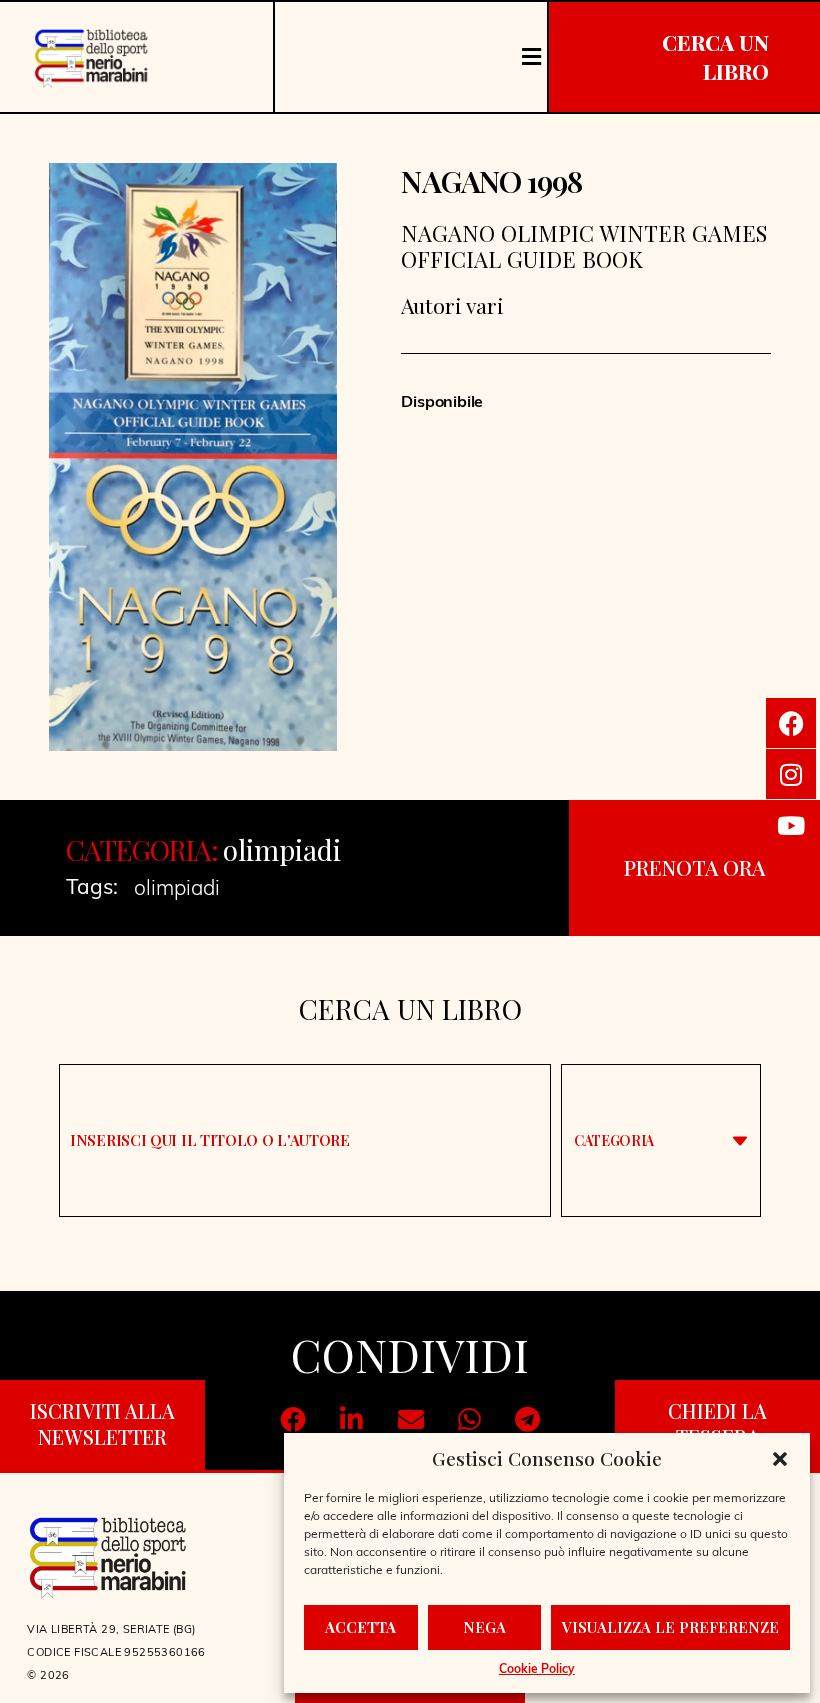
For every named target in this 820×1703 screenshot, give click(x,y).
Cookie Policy (537, 1670)
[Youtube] (791, 825)
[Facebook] (791, 723)
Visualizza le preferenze (670, 1627)
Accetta (360, 1627)
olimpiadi (282, 849)
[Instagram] (791, 774)
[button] (780, 1459)
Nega (484, 1627)
